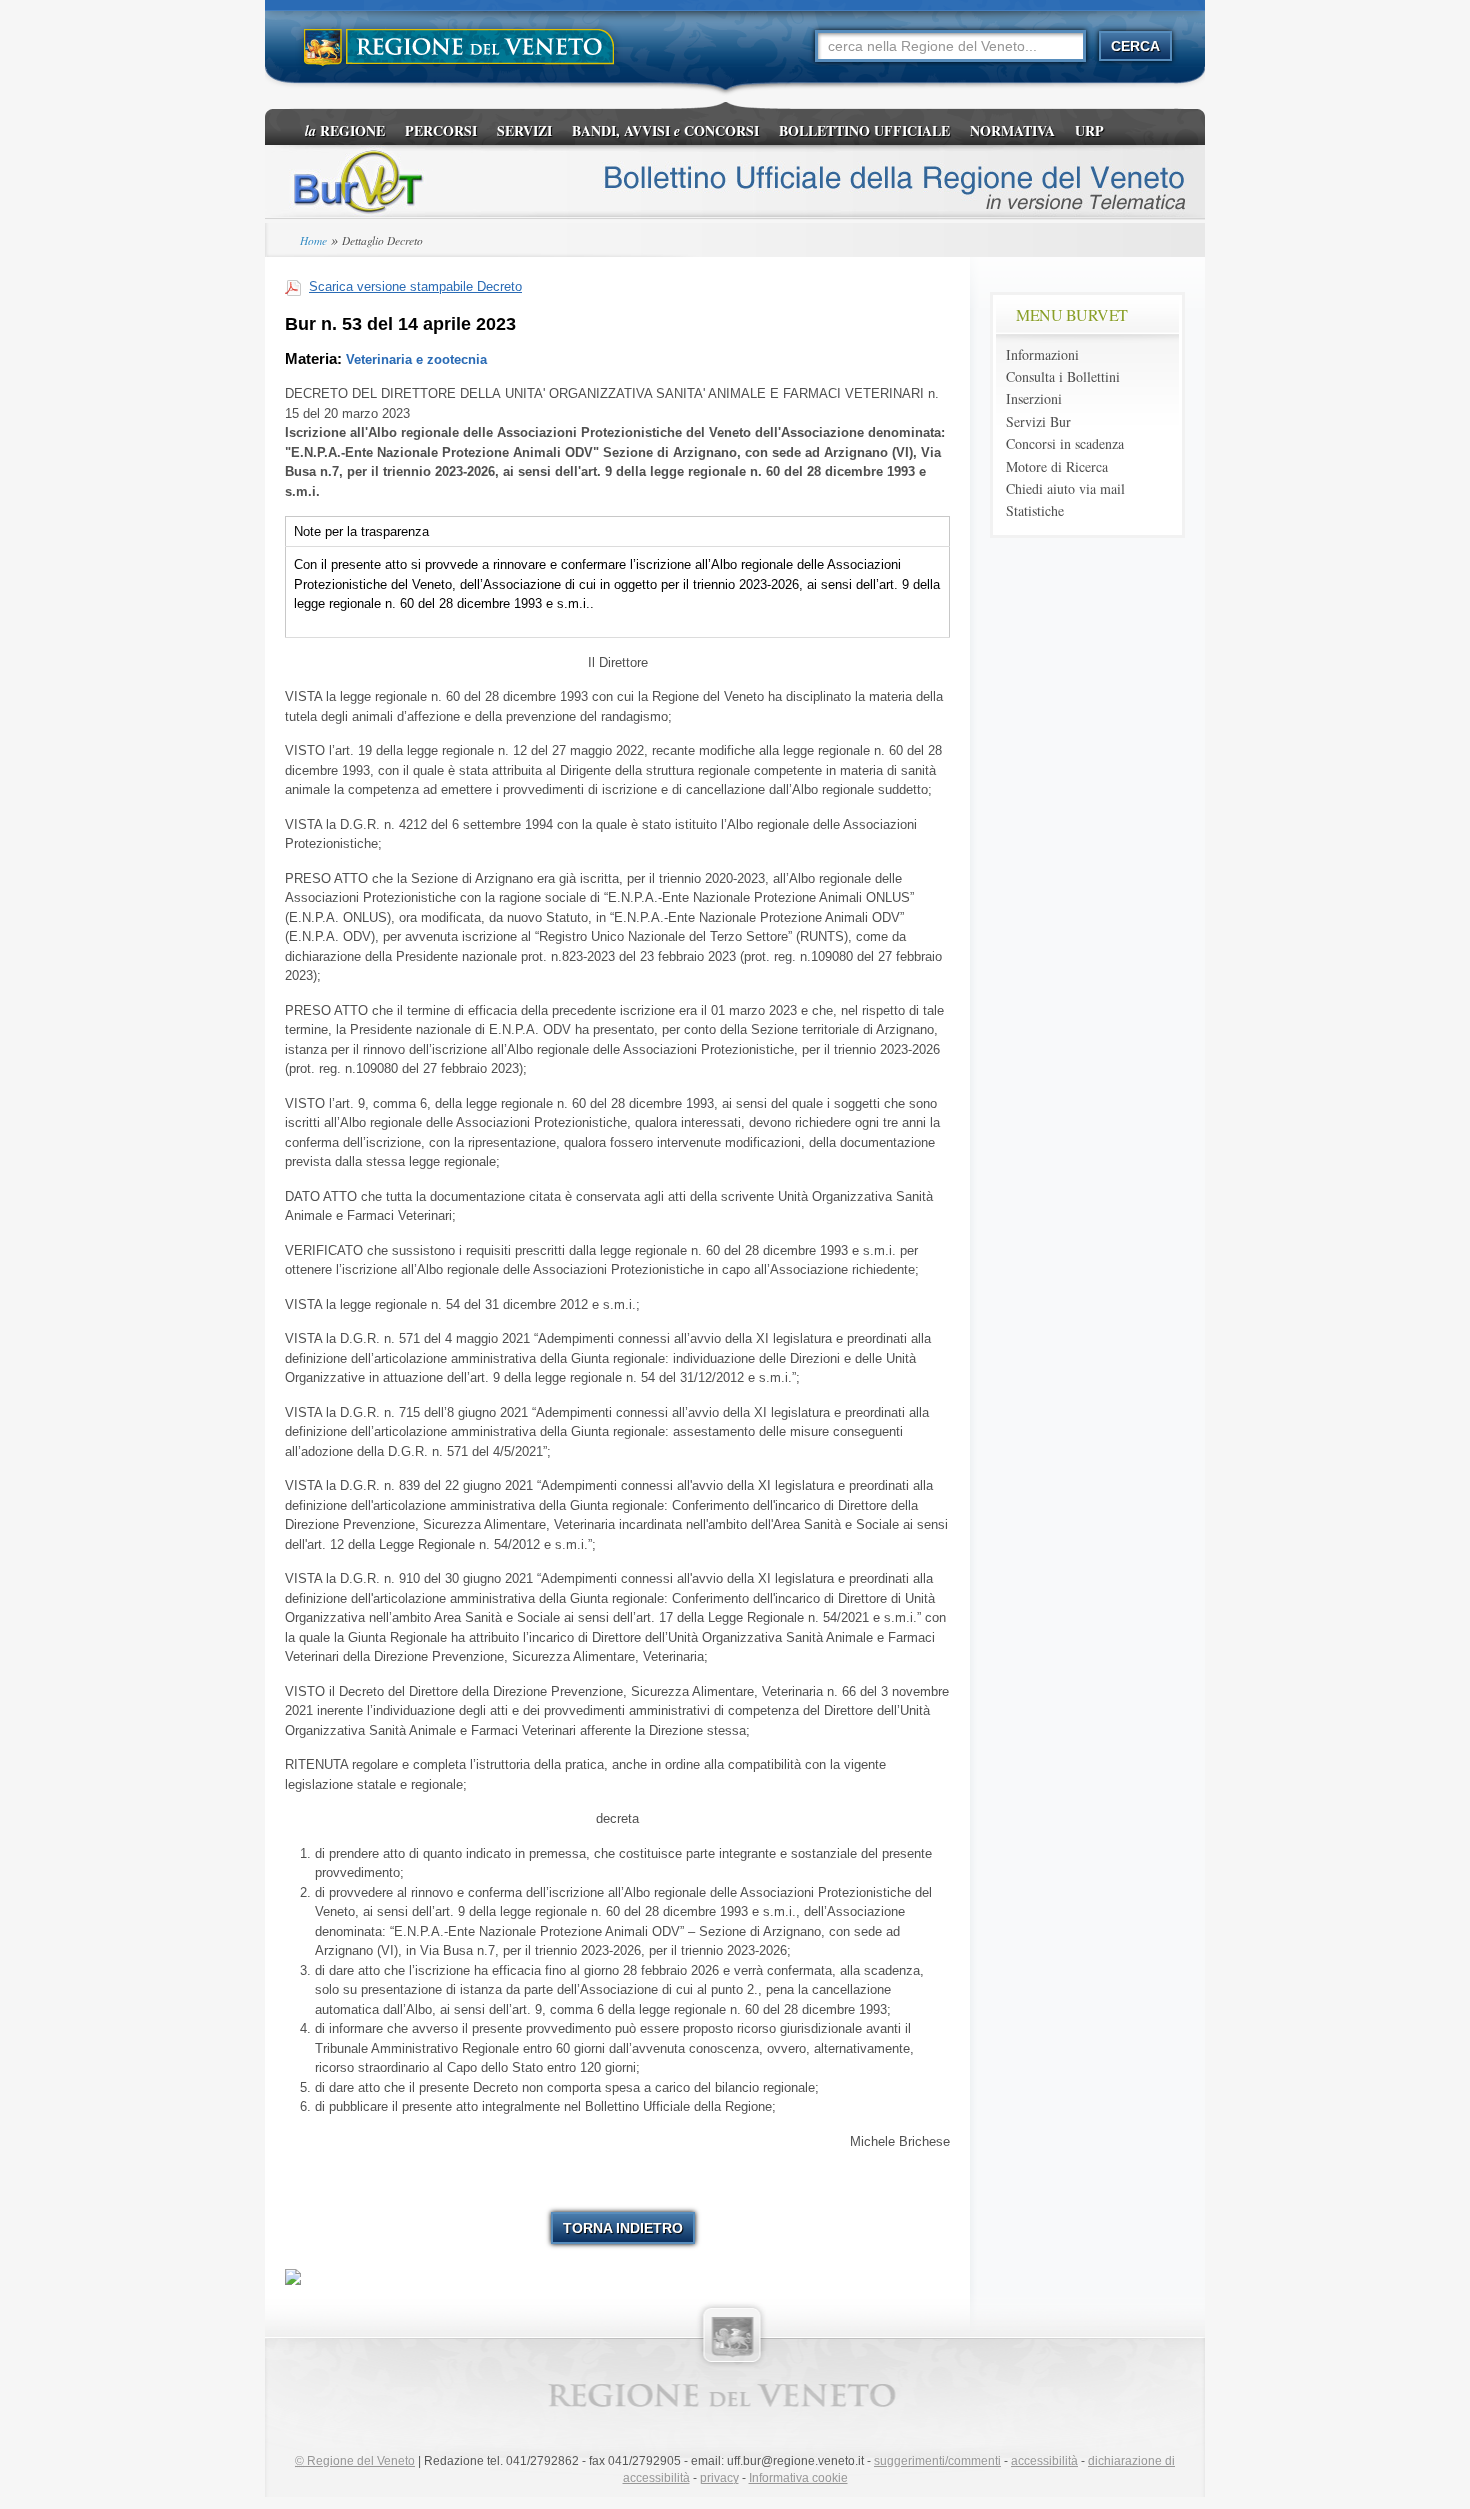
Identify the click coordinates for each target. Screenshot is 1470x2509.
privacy (719, 2478)
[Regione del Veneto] (460, 47)
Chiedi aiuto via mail (1065, 488)
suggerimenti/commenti (937, 2461)
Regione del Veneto (355, 2461)
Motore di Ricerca (1057, 466)
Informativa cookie (798, 2478)
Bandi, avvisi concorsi (665, 130)
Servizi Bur (1038, 421)
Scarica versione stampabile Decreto (415, 286)
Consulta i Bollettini (1063, 376)
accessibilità (1044, 2461)
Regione (345, 130)
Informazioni (1042, 354)
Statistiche (1035, 510)
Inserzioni (1034, 398)
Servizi (524, 130)
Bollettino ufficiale (864, 130)
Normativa (1012, 130)
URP (1089, 130)
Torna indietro (623, 2228)
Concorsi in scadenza (1065, 443)
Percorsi (441, 130)
